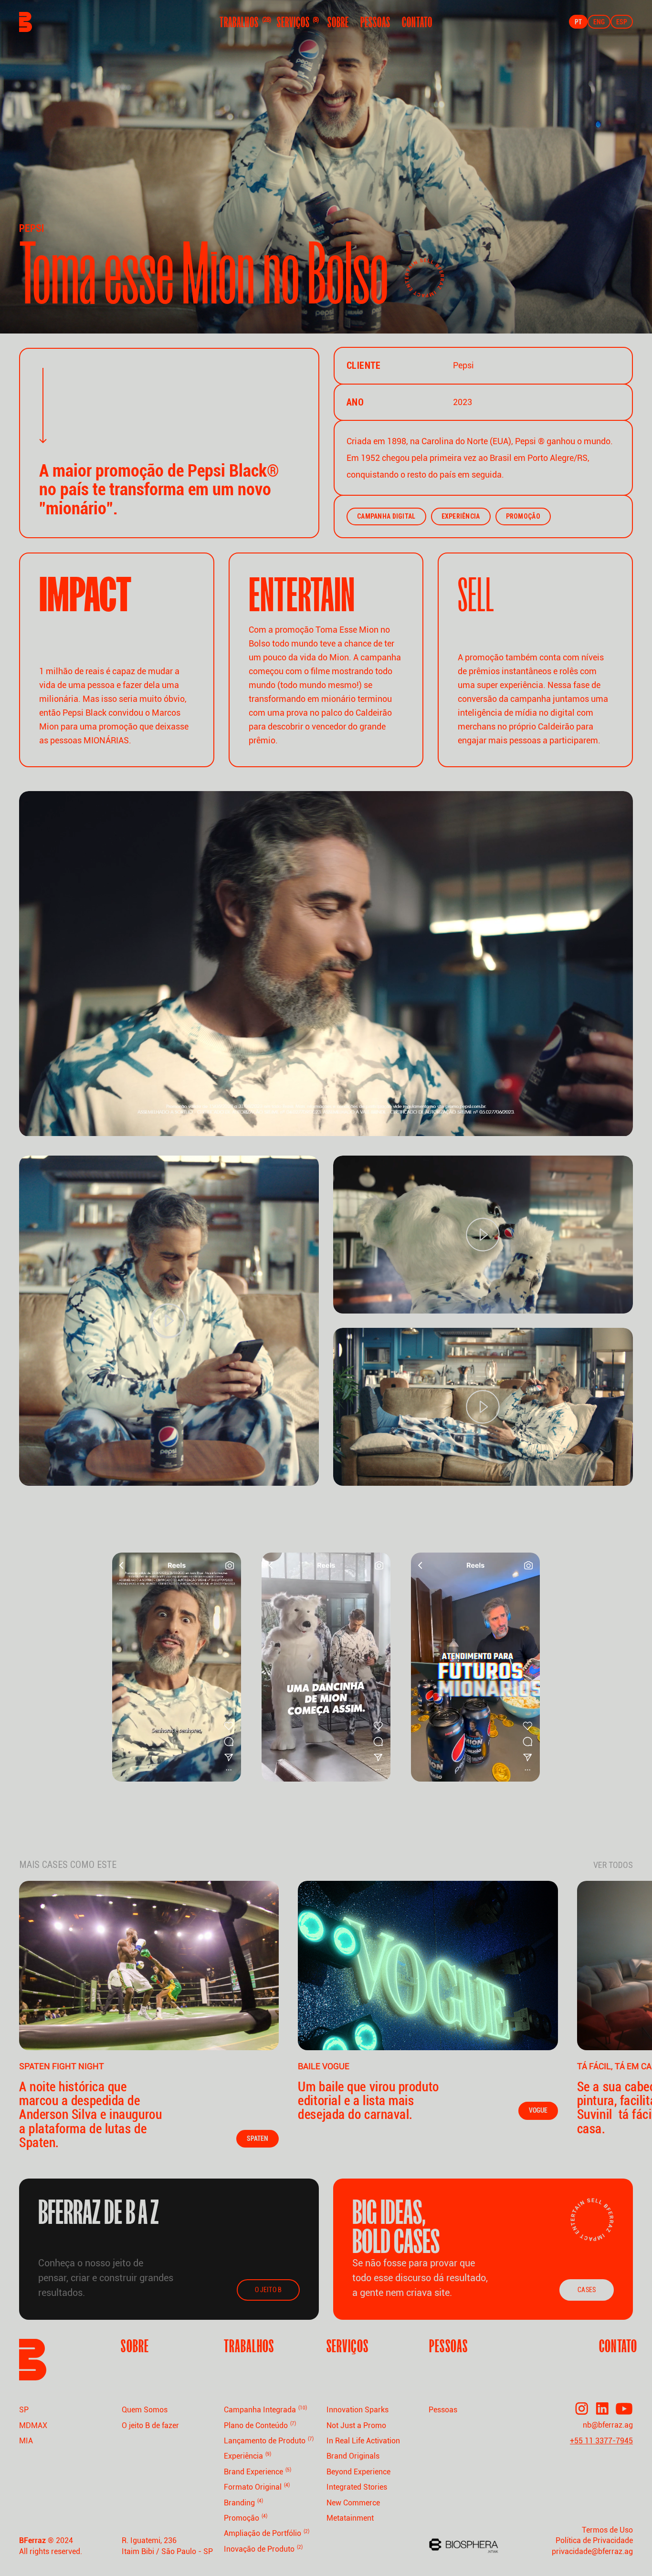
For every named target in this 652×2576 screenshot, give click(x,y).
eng (599, 22)
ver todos (613, 1865)
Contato (417, 22)
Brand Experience (258, 2472)
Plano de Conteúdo (260, 2425)
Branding (243, 2503)
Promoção (246, 2518)
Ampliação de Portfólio (267, 2533)
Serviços (296, 22)
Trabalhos (242, 22)
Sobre (338, 22)
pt (578, 22)
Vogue (538, 2110)
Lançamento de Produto (269, 2441)
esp (622, 22)
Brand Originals (353, 2456)
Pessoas (375, 22)
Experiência (247, 2456)
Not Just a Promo (356, 2425)
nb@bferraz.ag (608, 2425)
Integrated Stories (357, 2487)
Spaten (258, 2138)
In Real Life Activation (363, 2441)
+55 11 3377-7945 (601, 2441)
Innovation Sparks (358, 2410)
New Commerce (353, 2503)
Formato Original (257, 2487)
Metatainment (350, 2518)
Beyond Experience (358, 2472)
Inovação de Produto (263, 2549)
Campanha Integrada (265, 2410)
